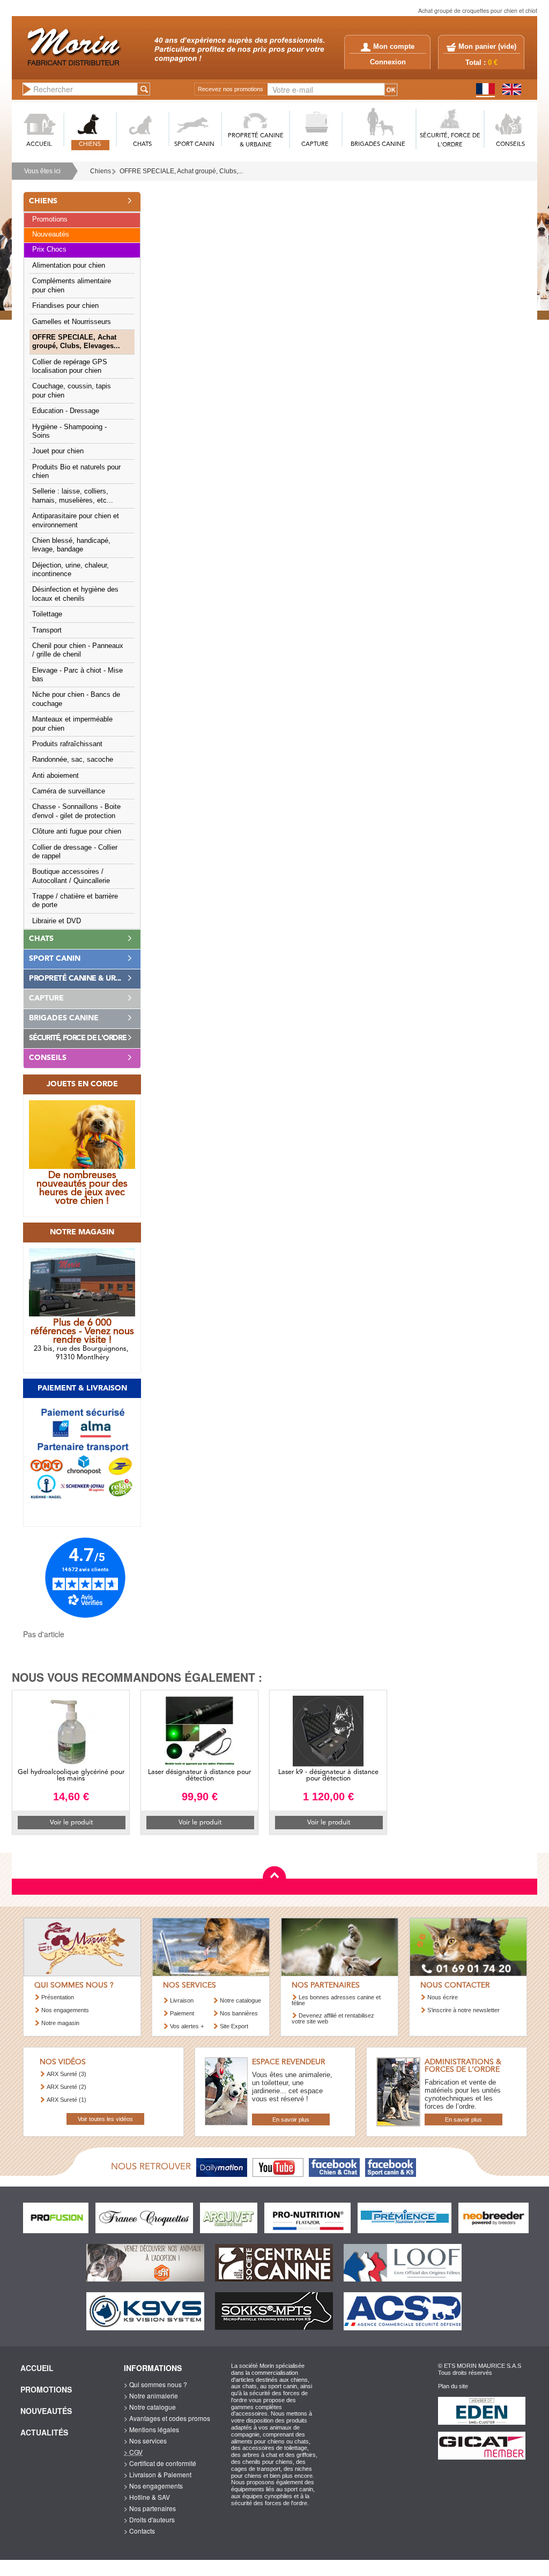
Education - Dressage (66, 411)
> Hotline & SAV (147, 2497)
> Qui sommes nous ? (155, 2384)
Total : (481, 63)
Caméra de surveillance (69, 791)
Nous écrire (443, 1997)
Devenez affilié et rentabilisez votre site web (333, 2018)
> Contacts (139, 2531)
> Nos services (145, 2441)
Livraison (182, 2000)
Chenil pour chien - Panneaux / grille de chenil (78, 650)
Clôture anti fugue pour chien (77, 831)
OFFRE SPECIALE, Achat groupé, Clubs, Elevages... (76, 342)
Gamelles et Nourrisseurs (72, 322)
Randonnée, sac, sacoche (73, 760)
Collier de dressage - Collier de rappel (75, 852)
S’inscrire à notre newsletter (463, 2010)
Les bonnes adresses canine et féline (336, 2000)
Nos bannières (239, 2013)
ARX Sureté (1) (66, 2100)
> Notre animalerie (151, 2395)
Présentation (58, 1997)
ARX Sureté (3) (66, 2074)
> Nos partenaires (150, 2508)
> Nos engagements (153, 2486)
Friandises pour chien (65, 306)
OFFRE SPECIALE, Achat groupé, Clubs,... (181, 171)
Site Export (234, 2026)
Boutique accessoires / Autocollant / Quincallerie (71, 876)
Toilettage (47, 614)
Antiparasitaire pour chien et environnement (76, 520)
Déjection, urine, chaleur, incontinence (71, 570)
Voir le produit (71, 1823)
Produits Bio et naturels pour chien (76, 472)
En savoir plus (291, 2119)
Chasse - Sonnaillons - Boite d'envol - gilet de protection (76, 811)
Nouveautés (51, 234)
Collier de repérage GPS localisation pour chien (70, 366)
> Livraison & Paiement (158, 2474)
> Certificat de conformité (160, 2463)
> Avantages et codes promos (167, 2418)
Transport (47, 630)
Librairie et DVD (57, 921)
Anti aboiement (55, 776)
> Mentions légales (151, 2429)
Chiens (101, 171)
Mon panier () (487, 47)
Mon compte (394, 47)
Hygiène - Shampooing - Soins (69, 431)
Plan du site (453, 2386)
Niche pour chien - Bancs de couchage (76, 699)
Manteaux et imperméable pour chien (72, 724)
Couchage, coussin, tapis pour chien (72, 391)
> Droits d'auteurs (149, 2519)
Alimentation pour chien (69, 266)
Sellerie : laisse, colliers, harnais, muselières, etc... (73, 496)
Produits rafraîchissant (67, 744)
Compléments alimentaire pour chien (72, 285)
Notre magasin (60, 2023)
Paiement (182, 2013)
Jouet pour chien (58, 451)
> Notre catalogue (150, 2407)
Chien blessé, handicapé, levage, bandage (71, 545)
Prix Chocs (49, 249)
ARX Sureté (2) (66, 2087)
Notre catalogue (240, 2000)
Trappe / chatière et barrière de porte (75, 901)
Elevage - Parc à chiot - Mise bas (77, 675)
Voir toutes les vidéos (105, 2119)
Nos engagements (65, 2010)
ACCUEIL (39, 145)
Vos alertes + (187, 2026)
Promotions (50, 219)
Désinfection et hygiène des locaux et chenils (75, 594)
